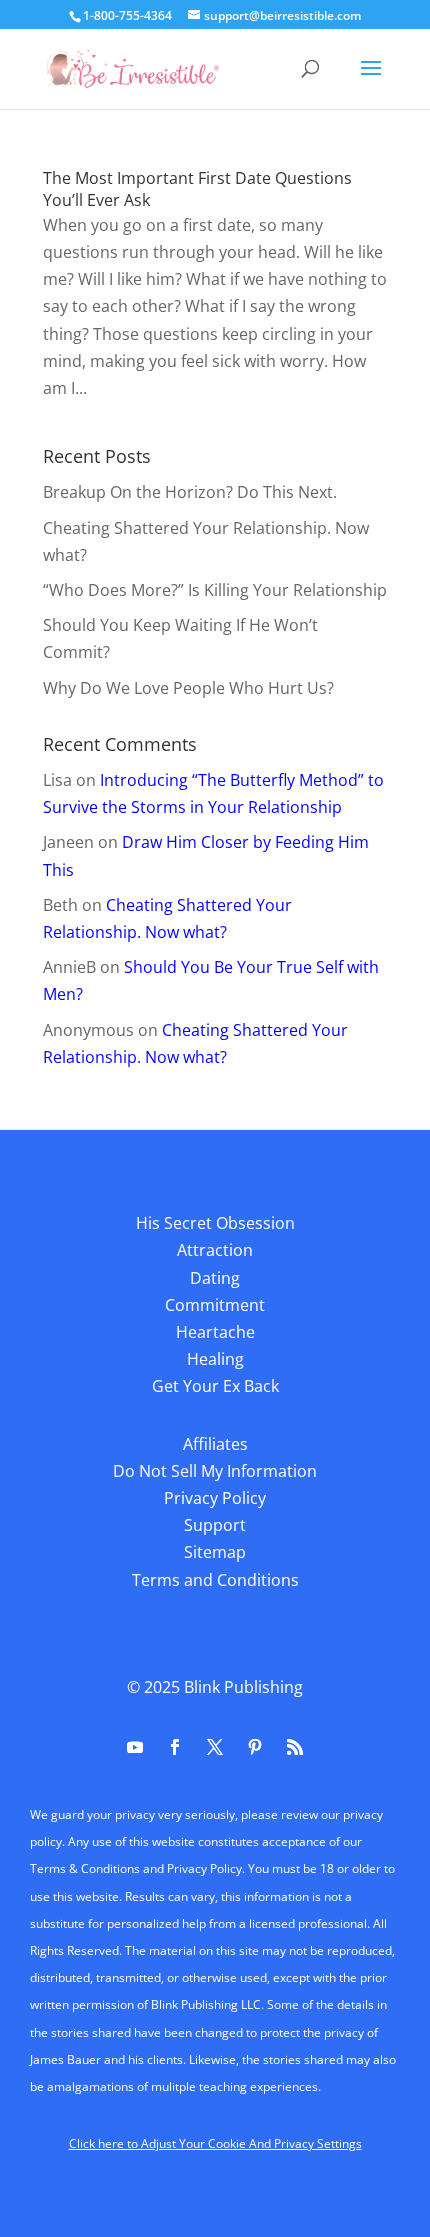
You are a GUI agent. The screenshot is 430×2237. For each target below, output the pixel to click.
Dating (215, 1278)
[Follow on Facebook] (175, 1747)
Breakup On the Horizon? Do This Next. (190, 492)
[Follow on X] (215, 1747)
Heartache (215, 1332)
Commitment (215, 1305)
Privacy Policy (215, 1498)
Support (215, 1525)
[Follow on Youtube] (135, 1747)
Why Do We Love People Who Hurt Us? (188, 688)
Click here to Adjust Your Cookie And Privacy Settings (215, 2143)
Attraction (215, 1250)
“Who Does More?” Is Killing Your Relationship (215, 590)
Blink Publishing (243, 1687)
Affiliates (215, 1444)
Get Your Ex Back (215, 1386)
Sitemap (215, 1552)
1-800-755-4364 (127, 15)
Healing (215, 1359)
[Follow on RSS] (295, 1747)
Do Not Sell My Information (215, 1471)
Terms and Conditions (215, 1580)
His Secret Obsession (215, 1223)
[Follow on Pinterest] (255, 1747)
